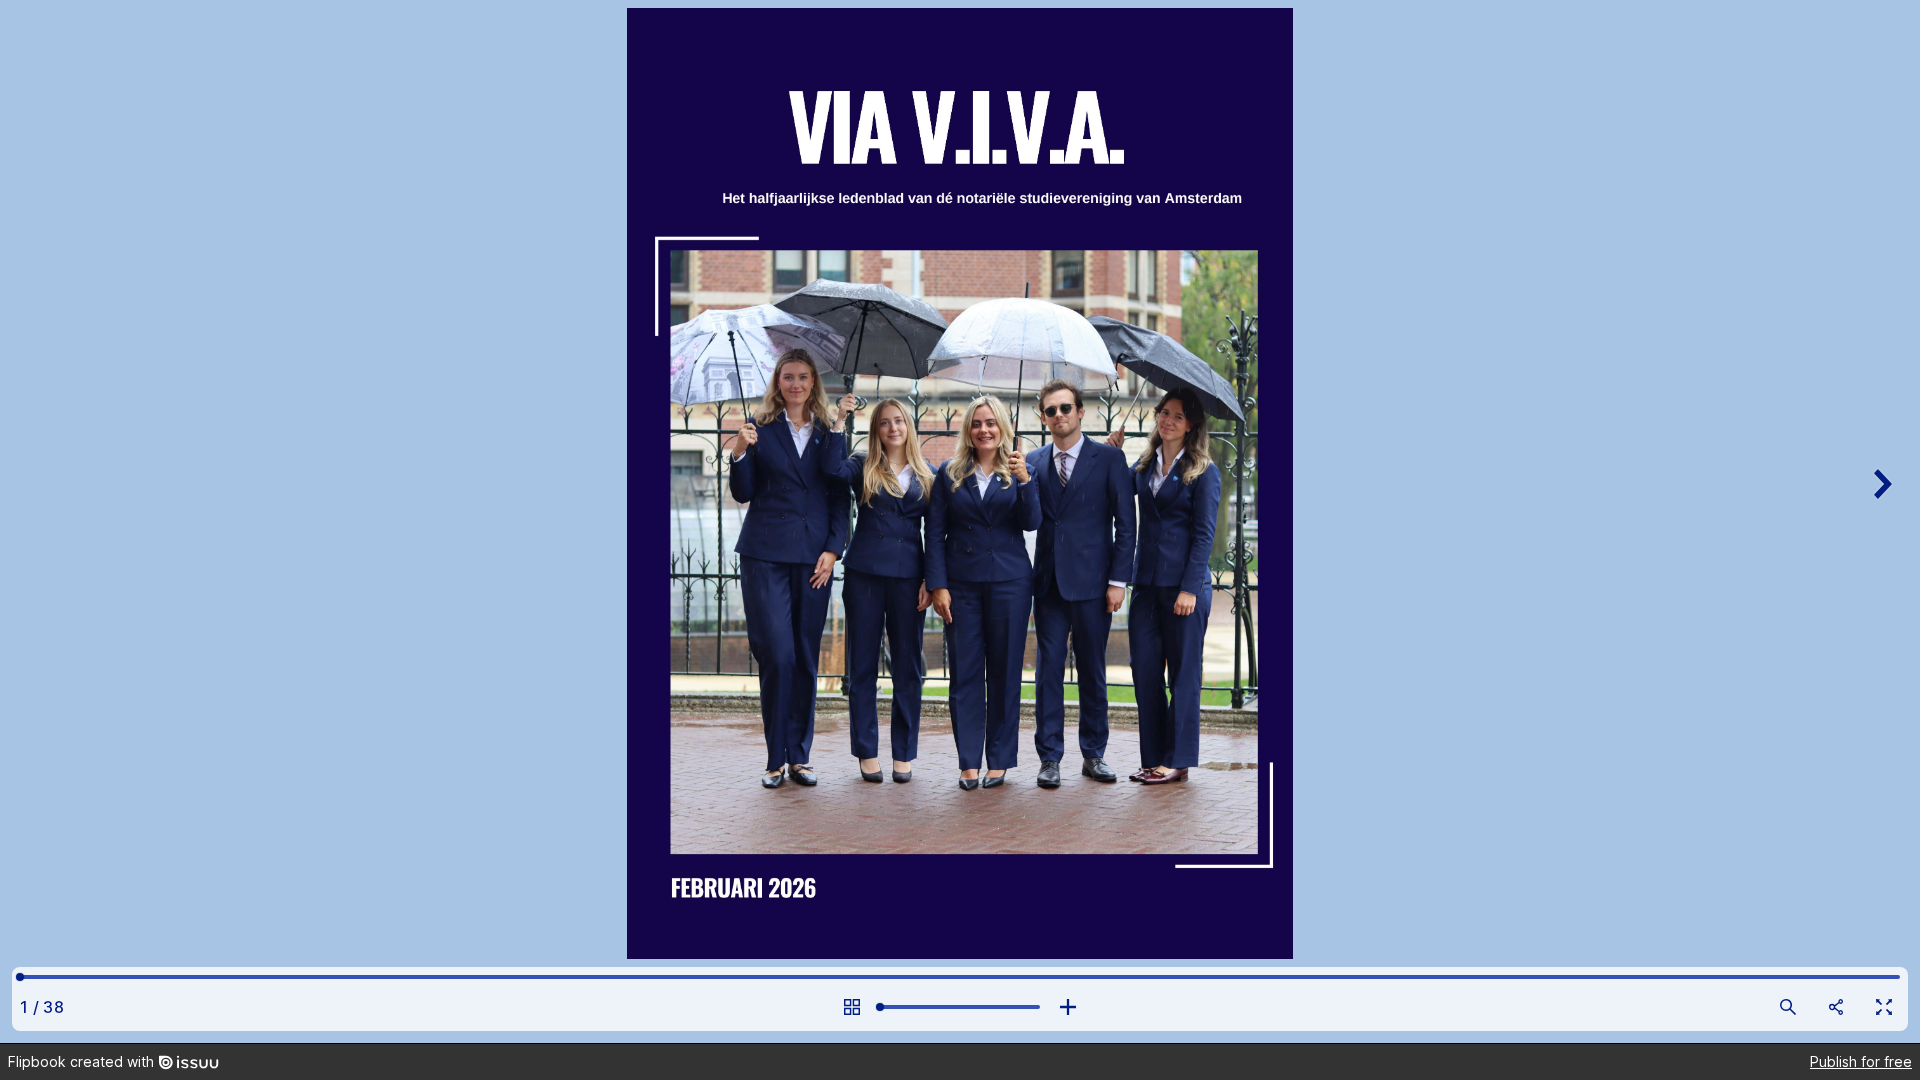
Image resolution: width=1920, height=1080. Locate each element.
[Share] (1836, 1007)
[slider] (960, 1007)
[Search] (1788, 1007)
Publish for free (1861, 1061)
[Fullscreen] (1884, 1007)
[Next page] (1880, 521)
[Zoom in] (1068, 1007)
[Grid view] (852, 1007)
